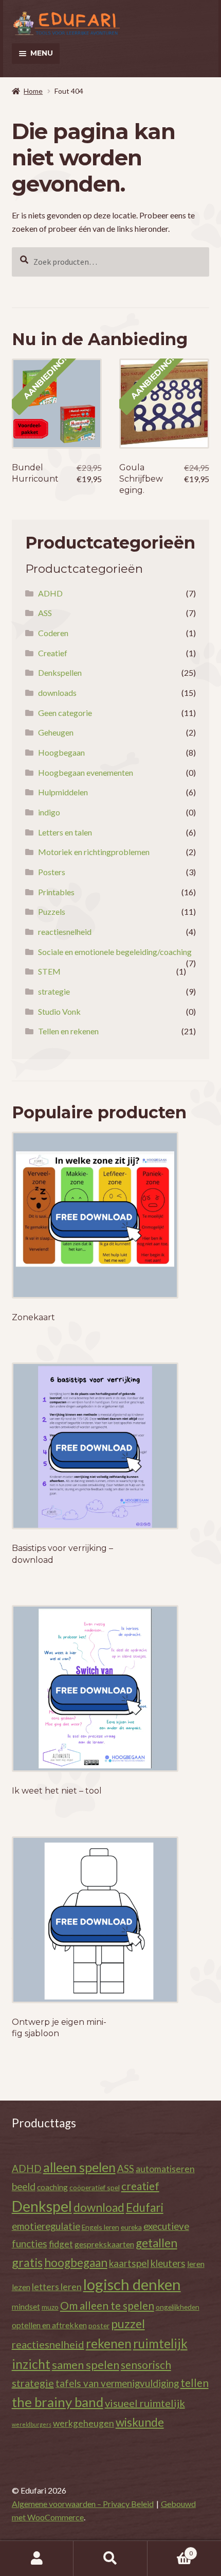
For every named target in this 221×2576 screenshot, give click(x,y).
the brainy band (58, 2402)
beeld (24, 2186)
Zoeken (110, 2558)
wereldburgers (32, 2424)
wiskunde (140, 2422)
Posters (52, 872)
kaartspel (129, 2263)
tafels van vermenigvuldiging (117, 2383)
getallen (156, 2243)
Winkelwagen (170, 2550)
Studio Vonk (59, 1011)
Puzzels (52, 911)
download (99, 2207)
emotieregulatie (46, 2226)
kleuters (168, 2263)
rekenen (109, 2343)
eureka (131, 2227)
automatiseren (165, 2169)
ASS (45, 613)
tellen (195, 2383)
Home (33, 91)
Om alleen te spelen (107, 2305)
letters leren (57, 2287)
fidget (61, 2244)
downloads (57, 693)
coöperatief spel (95, 2187)
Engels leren (100, 2227)
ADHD (50, 593)
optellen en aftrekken (49, 2325)
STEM (49, 971)
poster (99, 2325)
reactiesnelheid (65, 932)
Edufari (145, 2207)
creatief (140, 2186)
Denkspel (42, 2206)
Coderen (53, 633)
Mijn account (37, 2558)
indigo (49, 812)
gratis (27, 2262)
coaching (52, 2187)
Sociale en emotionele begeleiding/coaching (115, 952)
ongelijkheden (178, 2307)
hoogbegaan (76, 2263)
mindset (26, 2306)
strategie (54, 991)
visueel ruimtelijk (145, 2403)
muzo (50, 2307)
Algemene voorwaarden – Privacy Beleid (83, 2504)
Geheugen (56, 732)
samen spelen (86, 2365)
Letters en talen (65, 832)
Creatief (53, 653)
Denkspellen (60, 672)
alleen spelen (79, 2167)
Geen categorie (65, 713)
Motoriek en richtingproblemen (94, 852)
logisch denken (132, 2284)
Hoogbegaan (61, 752)
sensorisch (146, 2365)
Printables (56, 892)
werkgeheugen (84, 2423)
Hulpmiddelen (63, 792)
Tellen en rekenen (68, 1031)
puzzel (128, 2324)
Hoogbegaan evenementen (86, 772)
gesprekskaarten (104, 2244)
